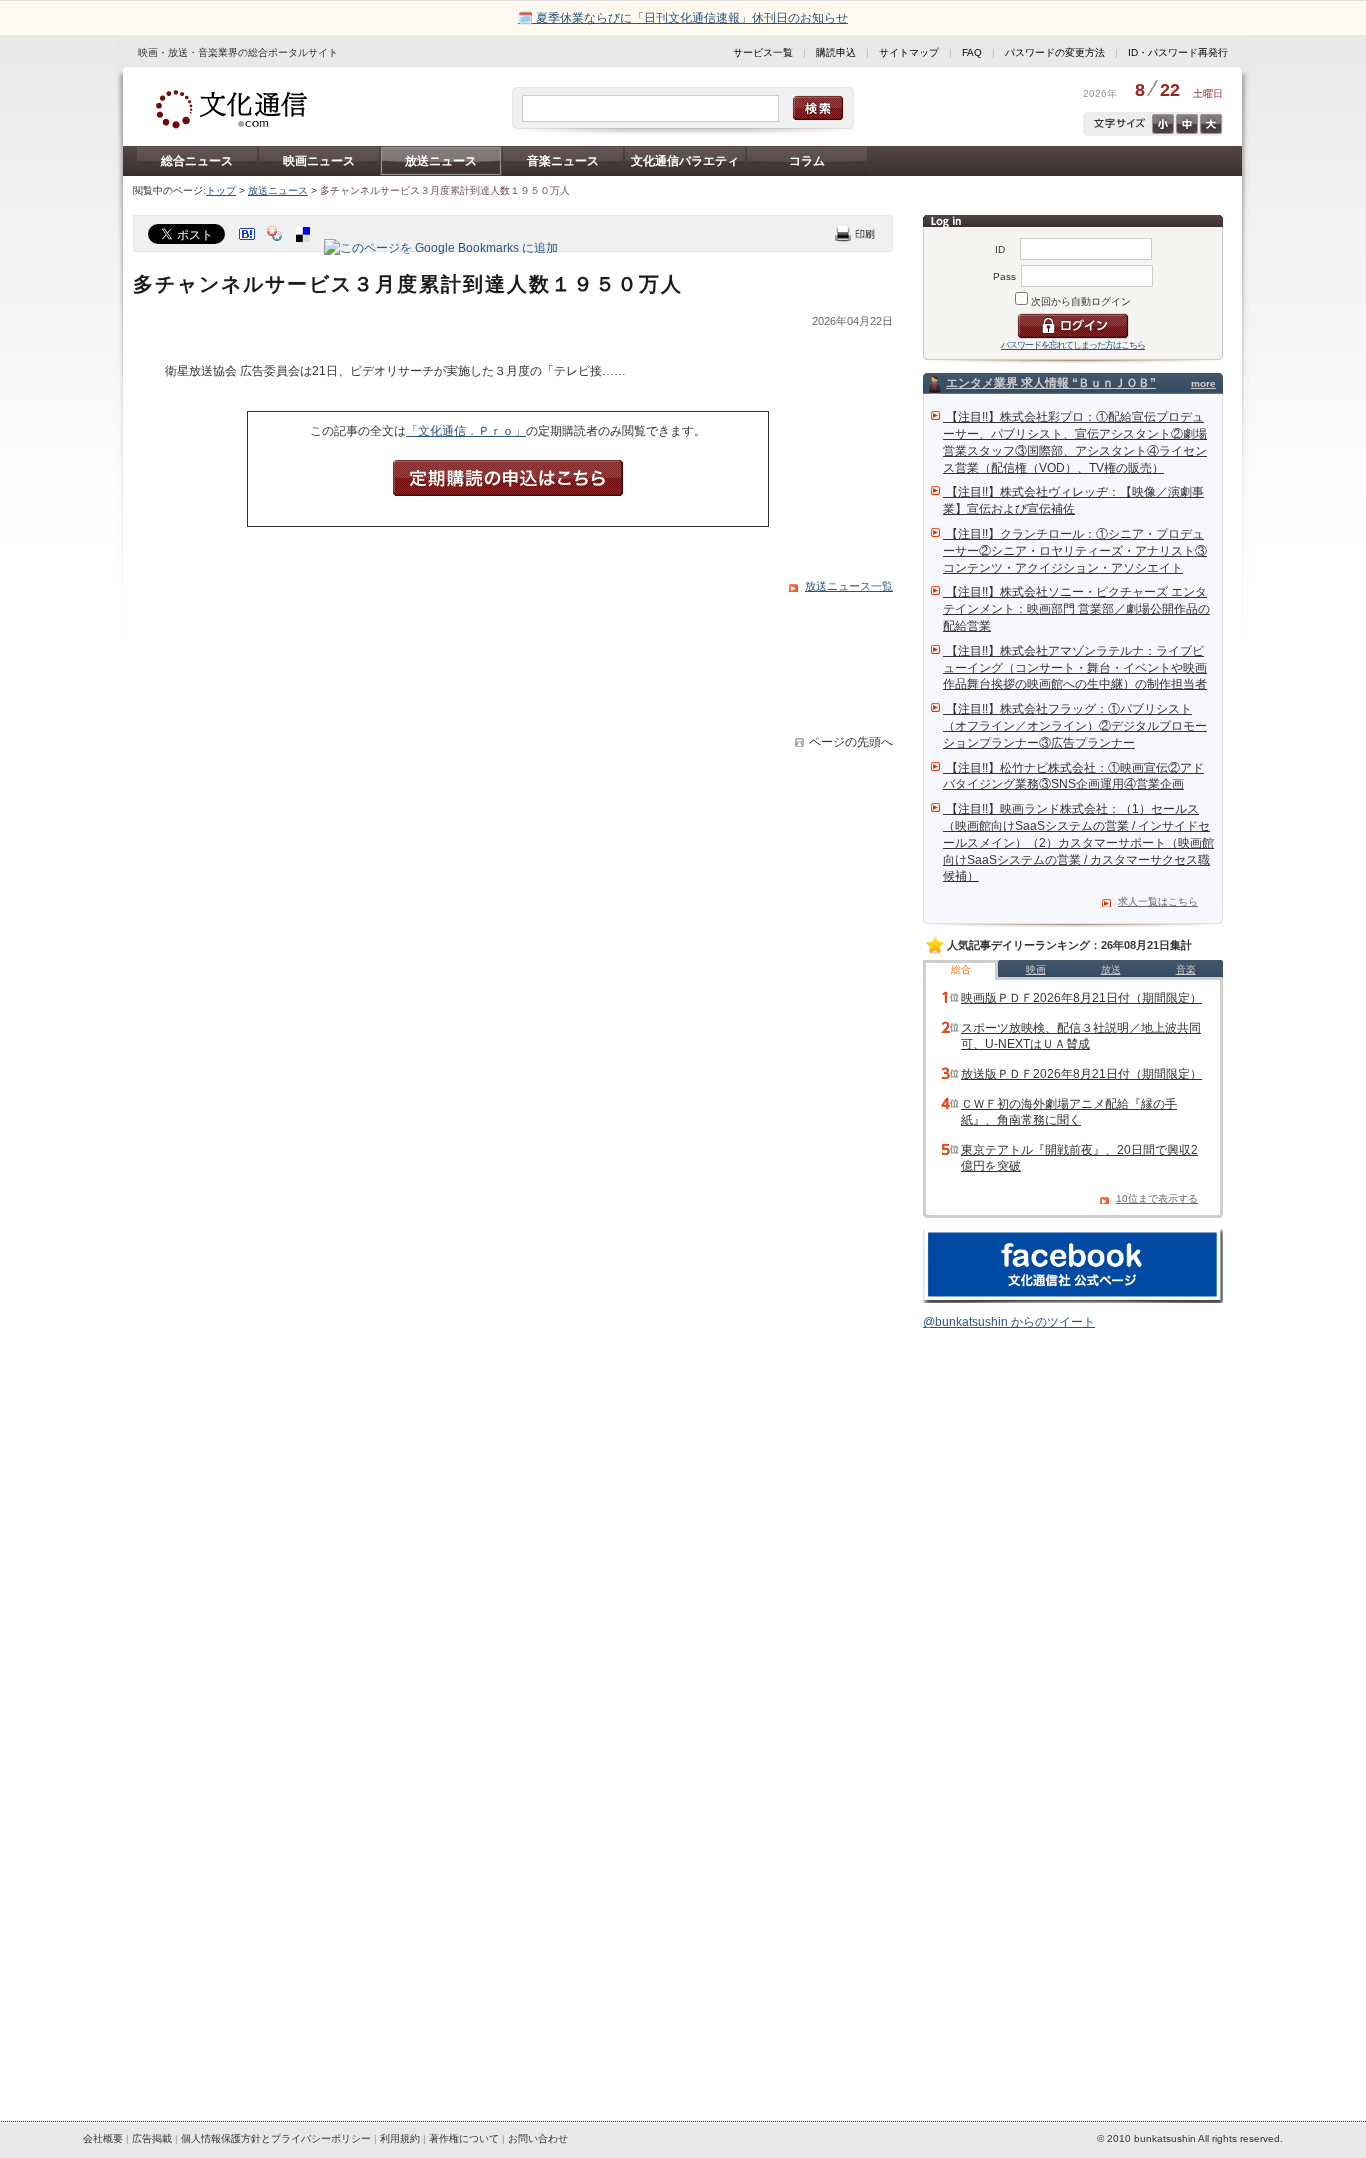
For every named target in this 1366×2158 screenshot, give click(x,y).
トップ (221, 190)
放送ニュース (441, 161)
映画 (1036, 969)
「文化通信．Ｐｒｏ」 (466, 431)
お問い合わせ (538, 2138)
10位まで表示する (1157, 1198)
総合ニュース (197, 161)
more (1203, 383)
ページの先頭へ (851, 742)
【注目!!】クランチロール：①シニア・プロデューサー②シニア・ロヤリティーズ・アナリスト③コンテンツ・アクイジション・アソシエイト (1075, 551)
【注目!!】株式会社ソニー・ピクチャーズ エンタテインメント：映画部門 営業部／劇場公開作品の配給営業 (1076, 609)
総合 (961, 969)
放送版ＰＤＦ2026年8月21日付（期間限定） (1081, 1074)
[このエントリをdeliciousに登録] (305, 248)
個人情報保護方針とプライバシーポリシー (276, 2138)
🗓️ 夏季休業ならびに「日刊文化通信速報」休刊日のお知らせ (683, 18)
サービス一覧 (763, 52)
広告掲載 (152, 2138)
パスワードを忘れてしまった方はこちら (1073, 345)
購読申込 (836, 52)
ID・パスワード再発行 (1178, 52)
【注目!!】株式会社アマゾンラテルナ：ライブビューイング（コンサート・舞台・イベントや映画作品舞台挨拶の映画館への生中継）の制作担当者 (1075, 668)
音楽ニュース (563, 161)
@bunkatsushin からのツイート (1009, 1322)
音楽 (1186, 969)
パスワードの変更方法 (1055, 52)
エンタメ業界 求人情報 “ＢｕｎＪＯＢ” (1051, 383)
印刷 (855, 233)
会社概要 (103, 2138)
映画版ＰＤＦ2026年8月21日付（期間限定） (1081, 998)
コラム (807, 161)
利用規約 (400, 2138)
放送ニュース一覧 (849, 586)
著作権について (464, 2138)
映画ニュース (319, 161)
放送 (1111, 969)
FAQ (972, 52)
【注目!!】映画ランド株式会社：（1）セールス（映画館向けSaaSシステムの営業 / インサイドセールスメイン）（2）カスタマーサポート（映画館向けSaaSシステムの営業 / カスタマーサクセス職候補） (1078, 842)
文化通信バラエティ (685, 161)
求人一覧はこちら (1158, 901)
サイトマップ (909, 52)
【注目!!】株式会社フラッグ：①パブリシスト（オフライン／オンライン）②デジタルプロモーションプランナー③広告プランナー (1075, 726)
